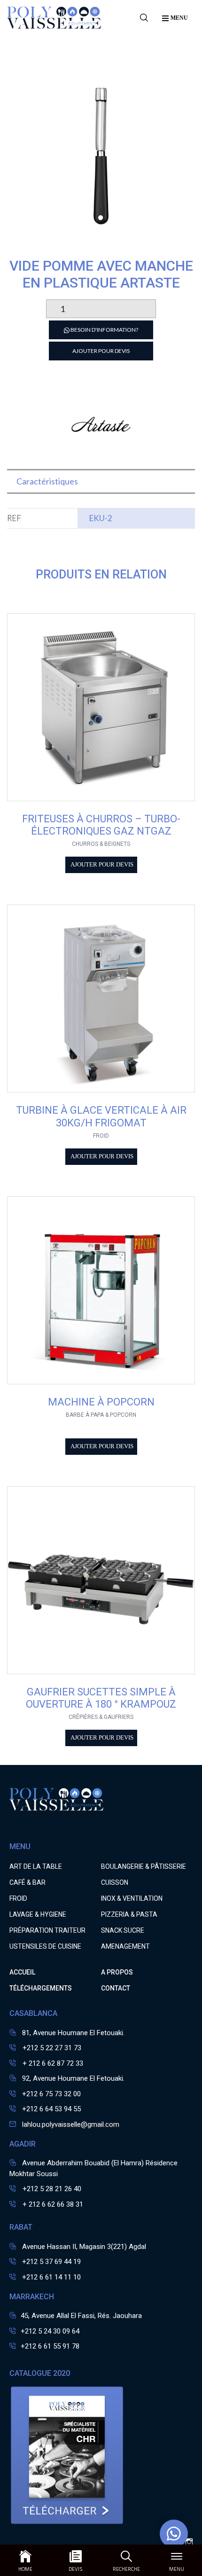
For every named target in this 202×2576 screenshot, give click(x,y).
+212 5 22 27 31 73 (51, 2048)
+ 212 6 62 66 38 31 (52, 2204)
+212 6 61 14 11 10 (51, 2277)
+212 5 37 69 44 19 (51, 2262)
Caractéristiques (47, 481)
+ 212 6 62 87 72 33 (52, 2063)
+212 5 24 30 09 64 (50, 2331)
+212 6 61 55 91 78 (50, 2346)
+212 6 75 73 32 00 (51, 2094)
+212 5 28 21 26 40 (51, 2189)
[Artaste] (101, 454)
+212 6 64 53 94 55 (51, 2109)
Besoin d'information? (104, 330)
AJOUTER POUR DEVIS (101, 351)
